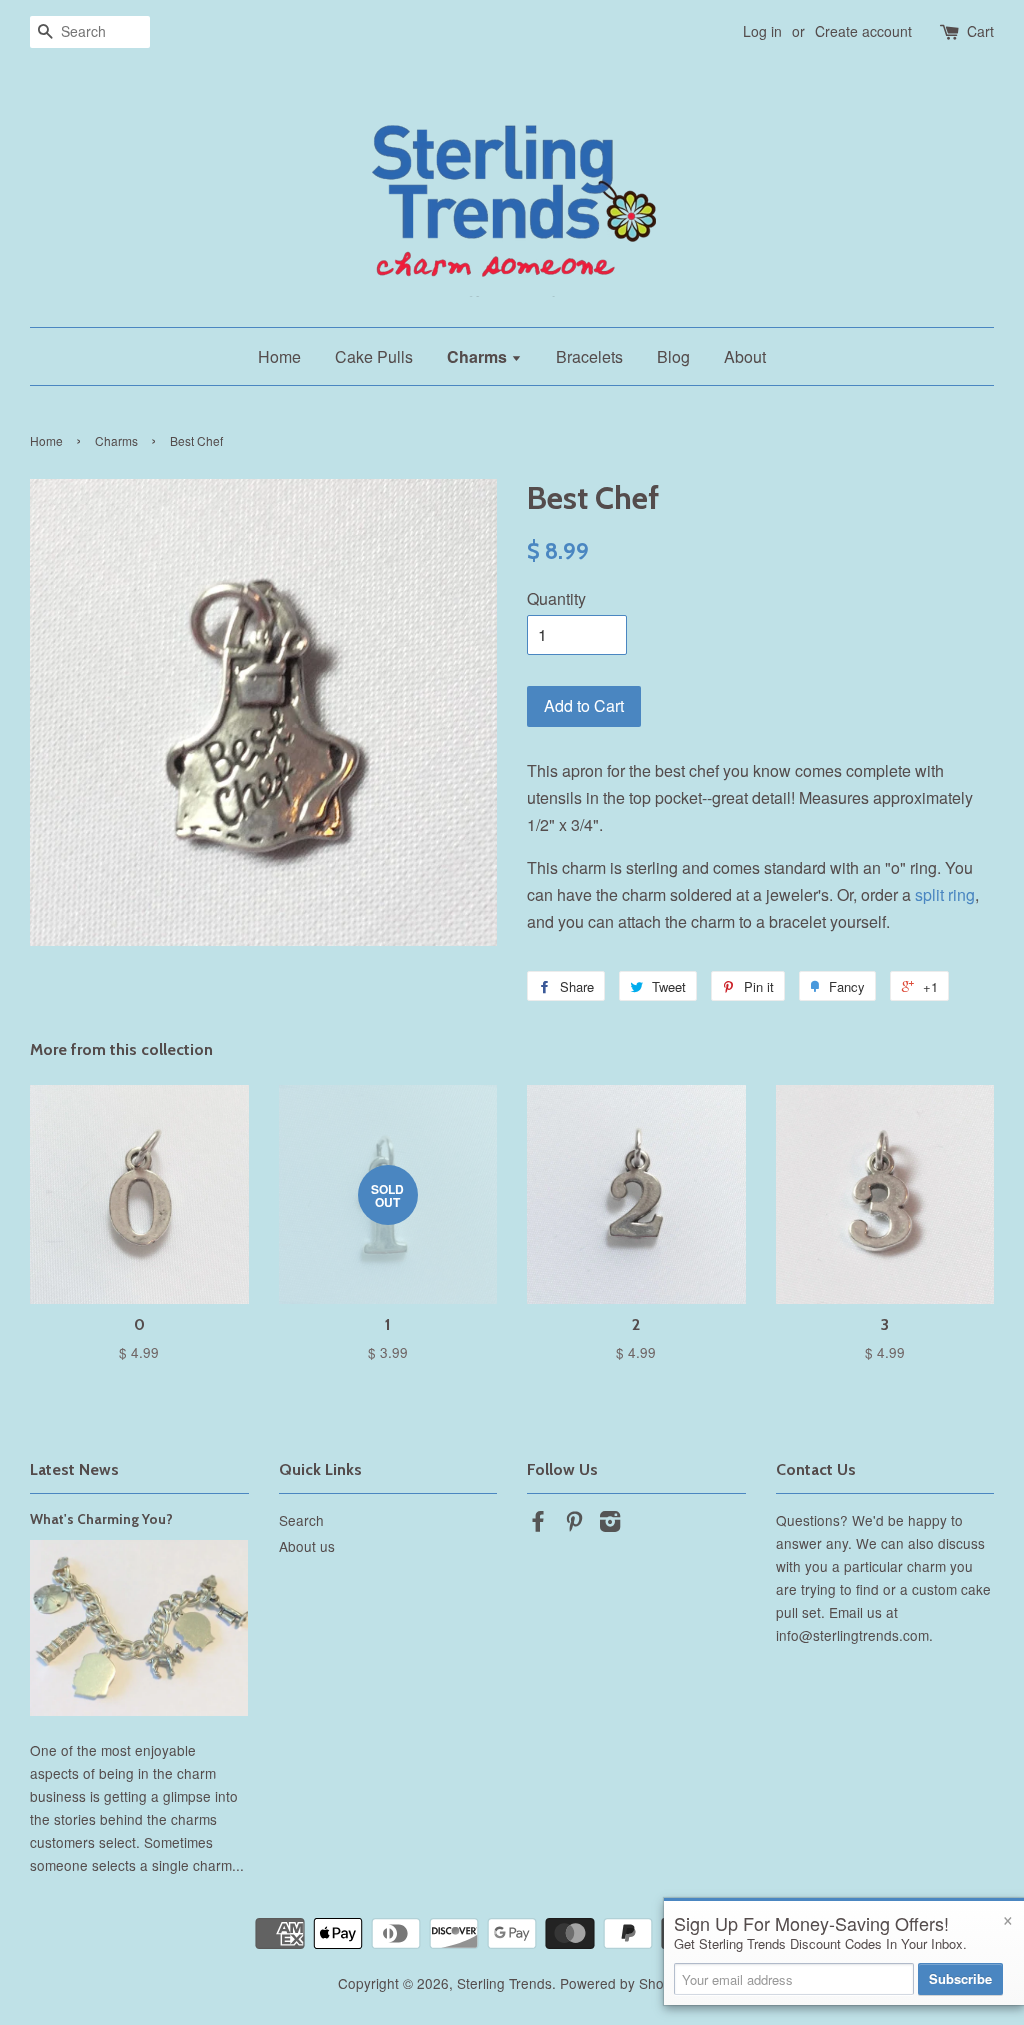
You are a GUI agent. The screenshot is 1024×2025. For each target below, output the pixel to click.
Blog (673, 356)
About (745, 356)
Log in (762, 31)
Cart (980, 31)
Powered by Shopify (623, 1983)
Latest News (74, 1469)
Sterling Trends (504, 1983)
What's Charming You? (101, 1519)
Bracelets (589, 356)
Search (301, 1520)
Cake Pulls (374, 356)
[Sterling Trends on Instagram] (610, 1524)
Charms (479, 356)
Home (279, 356)
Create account (863, 31)
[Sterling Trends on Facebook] (538, 1524)
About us (307, 1546)
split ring (945, 894)
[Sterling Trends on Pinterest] (574, 1524)
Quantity (556, 598)
